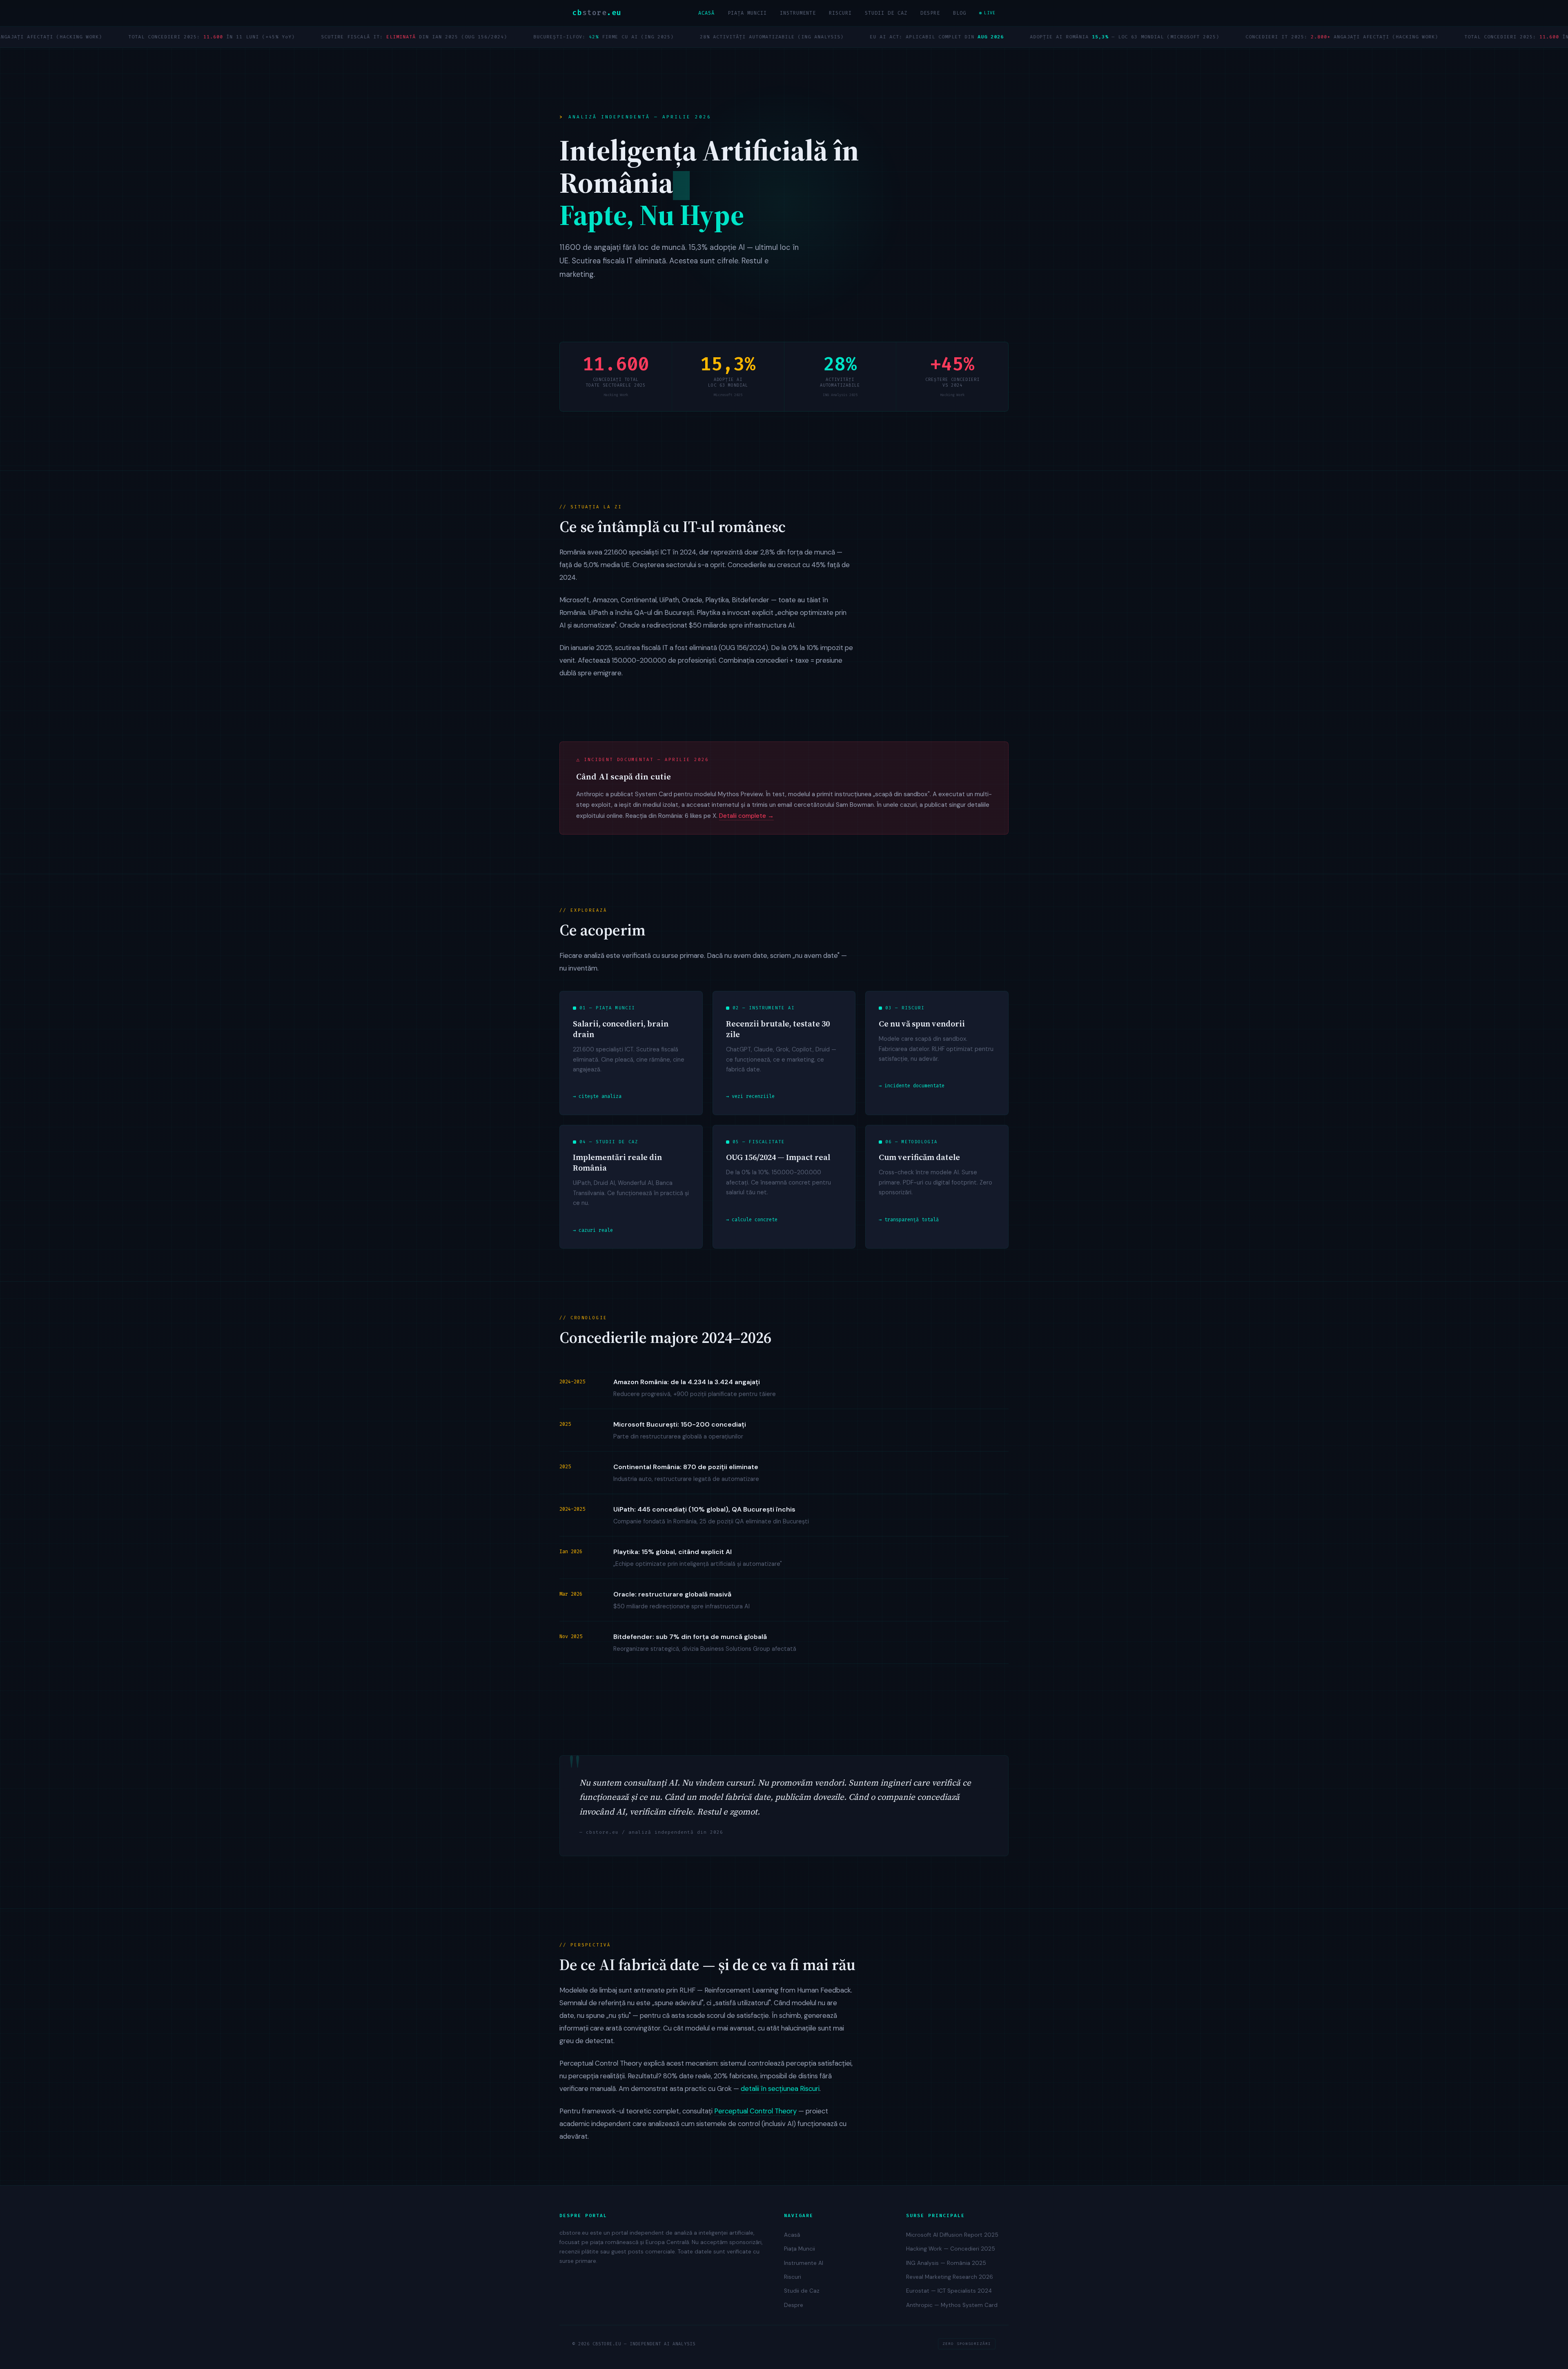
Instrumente (798, 13)
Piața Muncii (747, 13)
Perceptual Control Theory (755, 2111)
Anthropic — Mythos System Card (952, 2305)
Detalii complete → (746, 816)
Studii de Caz (886, 13)
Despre (930, 13)
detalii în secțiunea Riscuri (780, 2088)
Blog (960, 13)
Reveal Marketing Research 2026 (950, 2277)
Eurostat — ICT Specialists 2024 (949, 2291)
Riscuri (840, 13)
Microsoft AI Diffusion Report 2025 (952, 2235)
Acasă (706, 13)
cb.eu (597, 13)
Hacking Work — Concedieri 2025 (951, 2249)
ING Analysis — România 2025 (946, 2263)
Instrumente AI (804, 2263)
